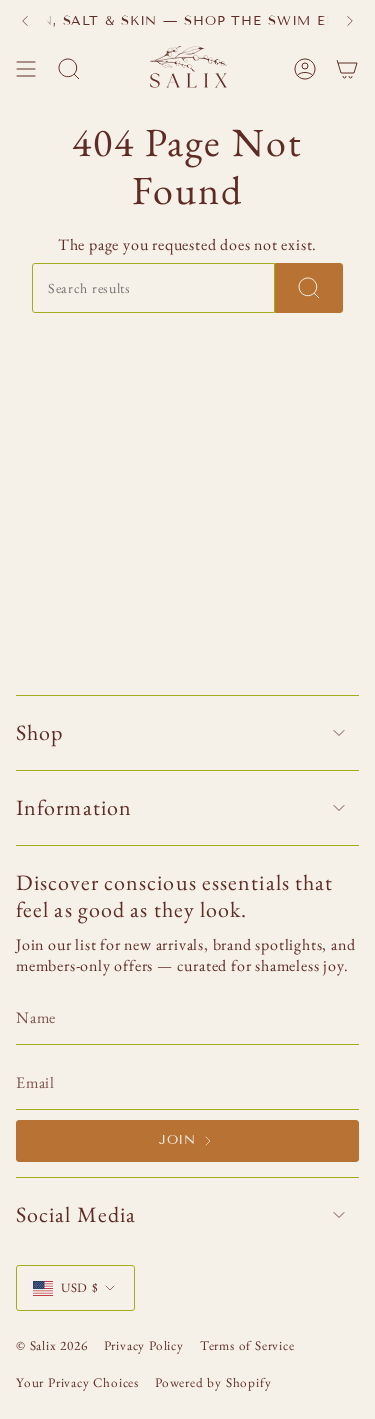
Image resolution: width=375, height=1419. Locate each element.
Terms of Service (247, 1345)
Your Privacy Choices (77, 1382)
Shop (39, 732)
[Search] (309, 288)
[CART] (347, 69)
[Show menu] (26, 69)
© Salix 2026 (52, 1345)
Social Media (76, 1214)
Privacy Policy (144, 1345)
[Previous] (25, 21)
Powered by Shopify (213, 1382)
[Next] (350, 21)
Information (74, 807)
